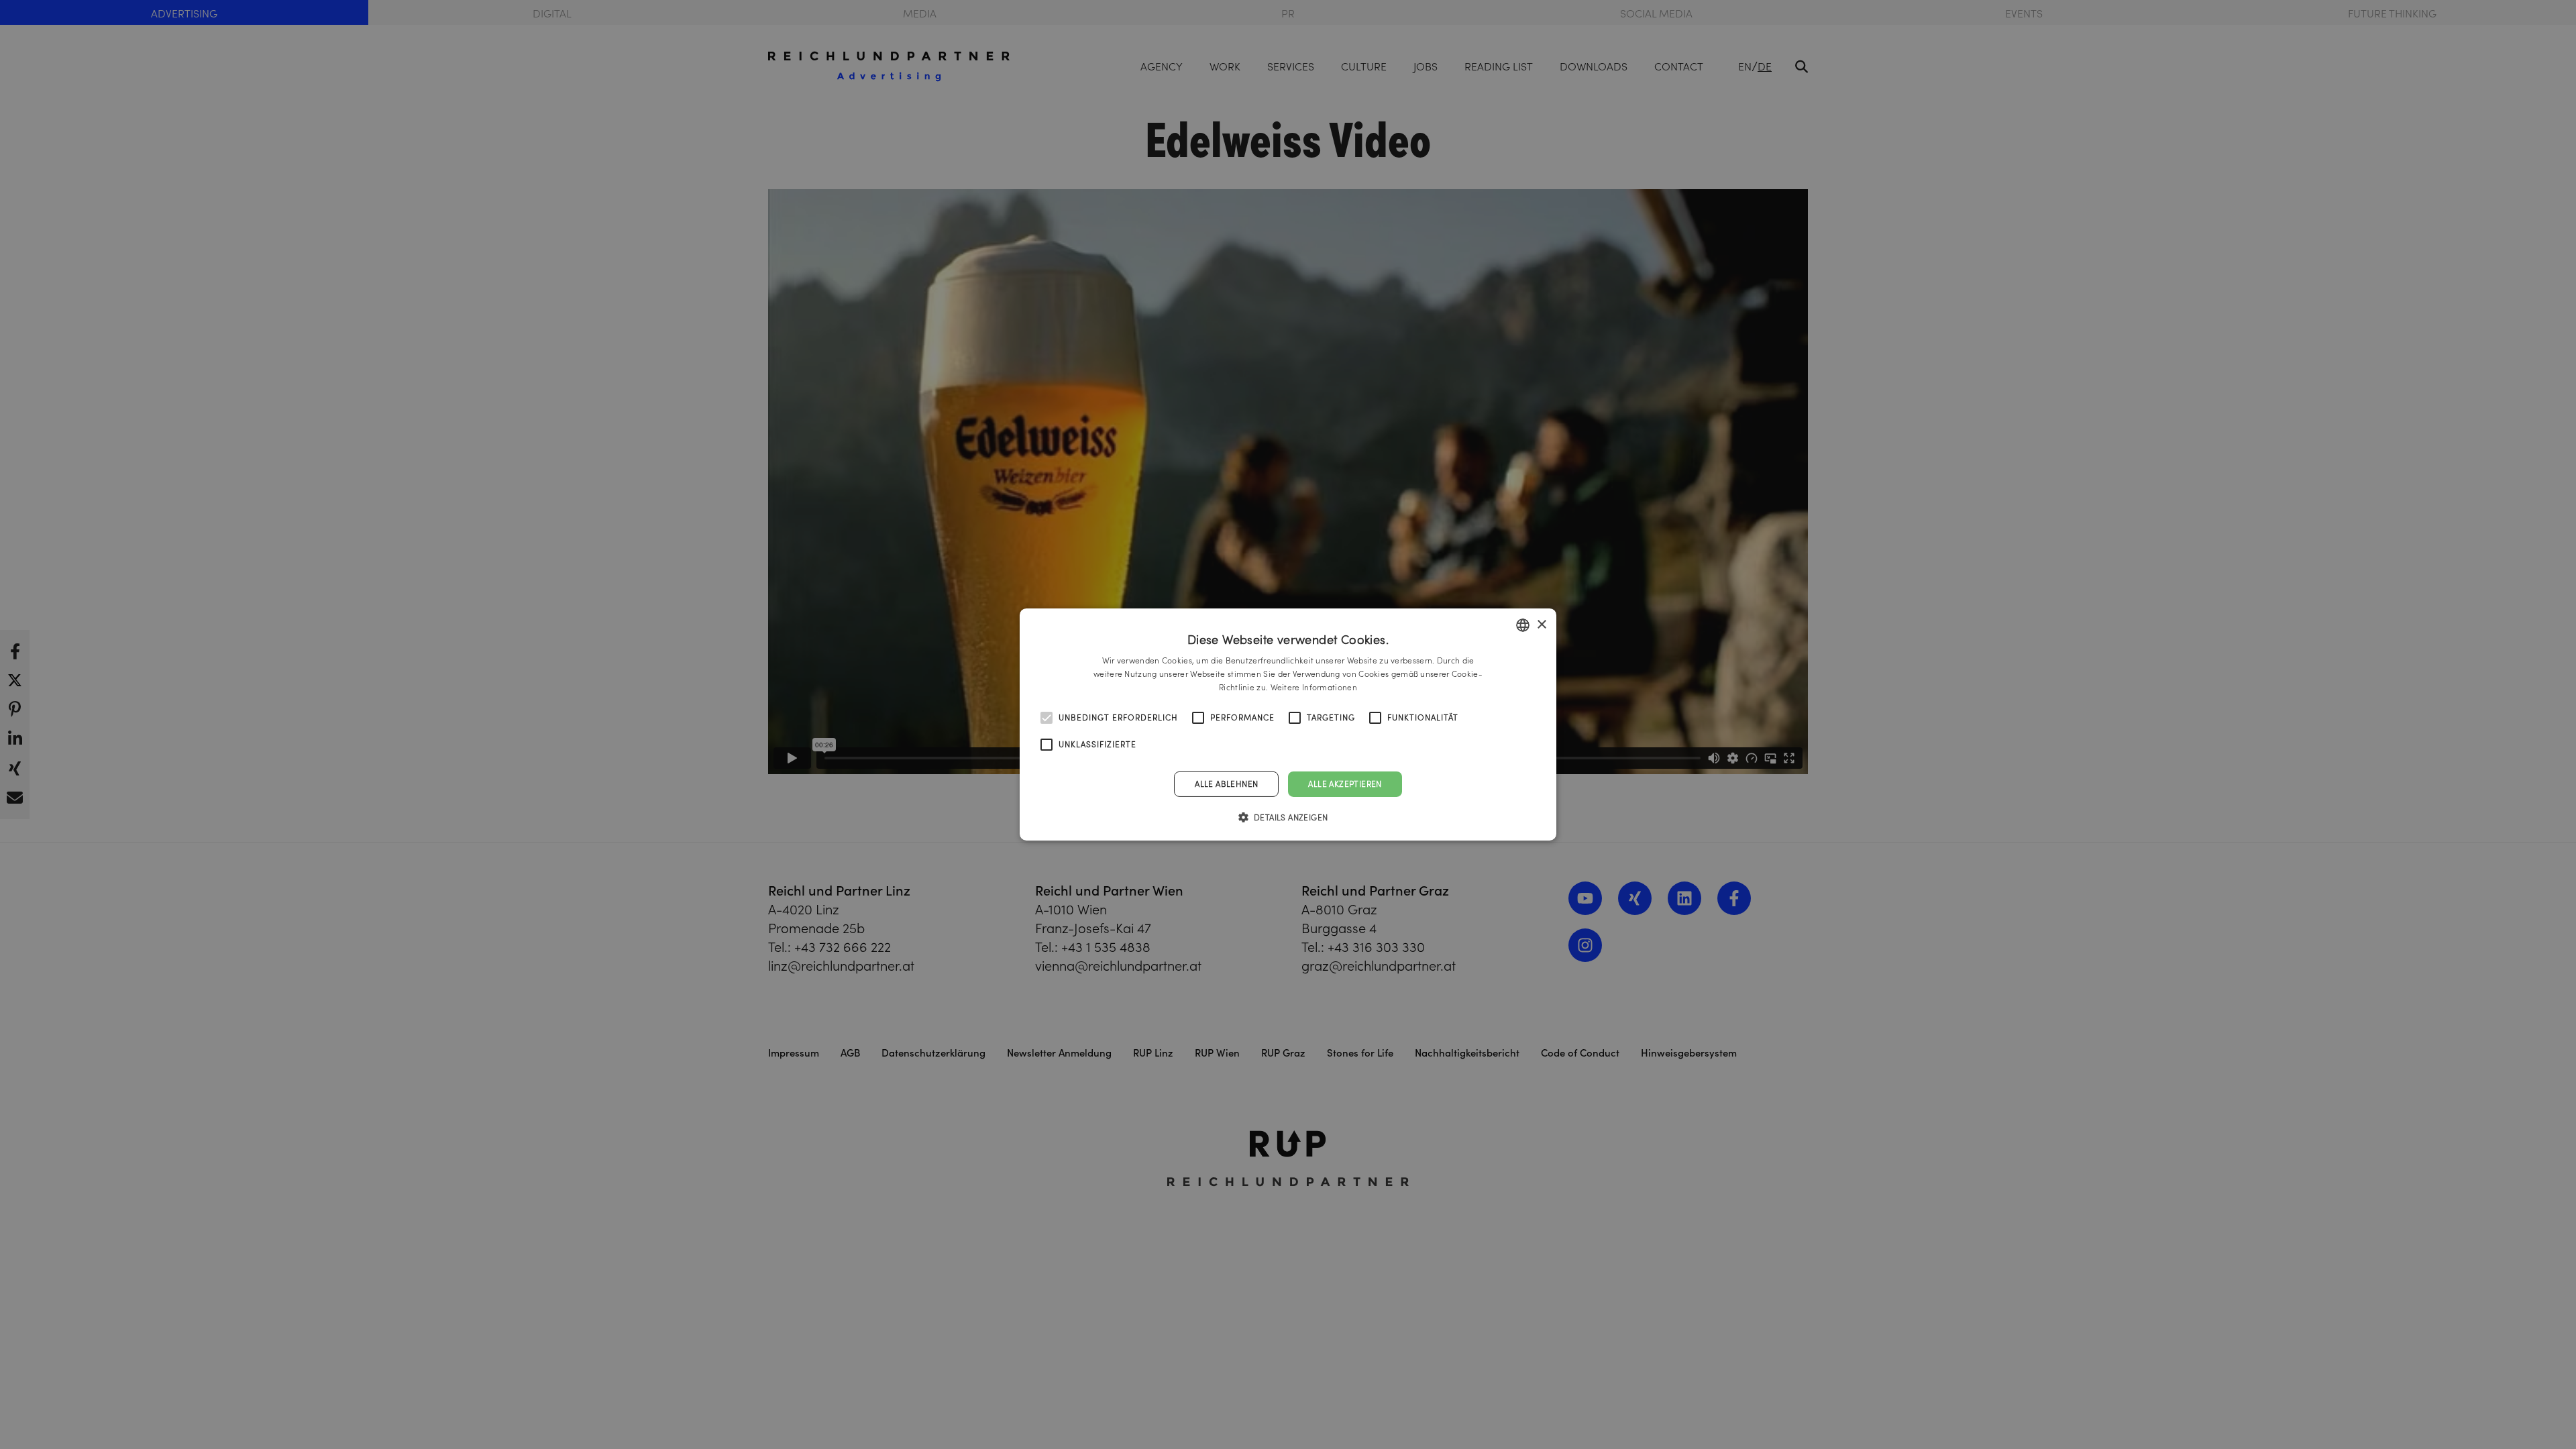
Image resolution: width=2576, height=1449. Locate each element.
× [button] (1541, 624)
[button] (1288, 817)
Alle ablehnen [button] (1226, 784)
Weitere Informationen (1314, 687)
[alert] (1288, 724)
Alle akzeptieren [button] (1345, 784)
